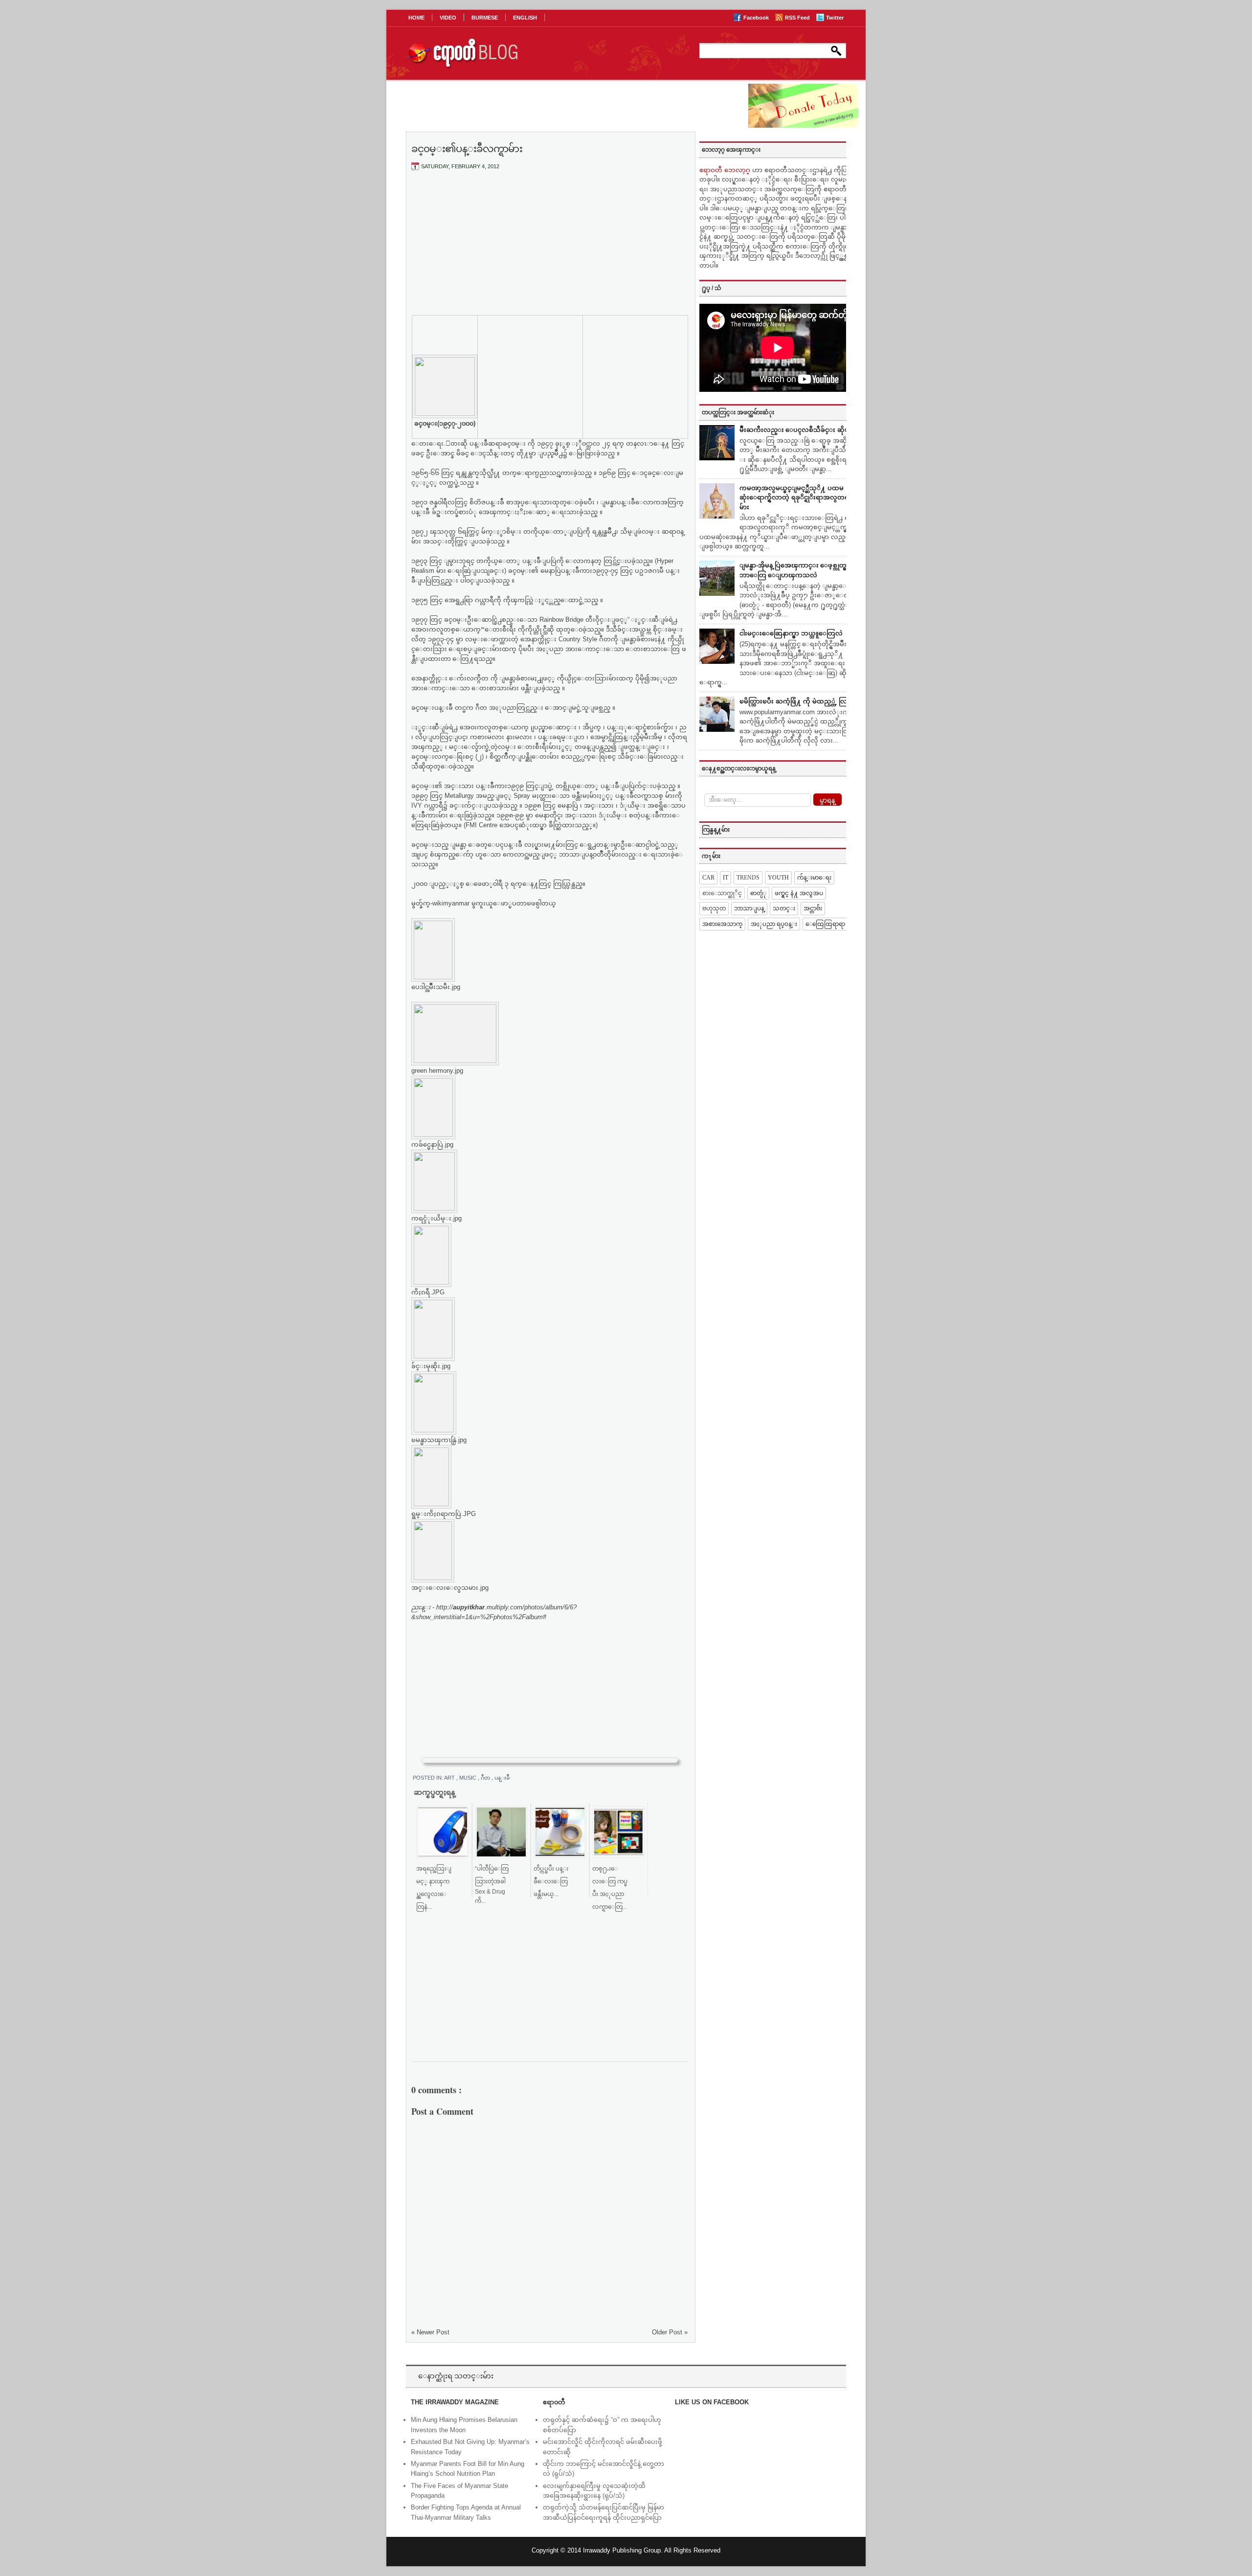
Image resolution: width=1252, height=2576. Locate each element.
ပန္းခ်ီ (502, 1778)
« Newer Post (430, 2332)
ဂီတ (486, 1778)
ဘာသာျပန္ (749, 908)
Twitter (835, 18)
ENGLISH (525, 18)
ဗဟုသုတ (714, 908)
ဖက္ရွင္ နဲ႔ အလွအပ (799, 893)
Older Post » (670, 2332)
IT (726, 878)
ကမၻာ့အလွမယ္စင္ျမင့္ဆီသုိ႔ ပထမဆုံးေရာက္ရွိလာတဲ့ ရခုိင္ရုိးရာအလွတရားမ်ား (797, 497)
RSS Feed (798, 18)
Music (469, 1778)
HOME (416, 18)
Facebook (757, 18)
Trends (748, 878)
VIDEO (448, 18)
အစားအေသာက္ (722, 924)
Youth (778, 878)
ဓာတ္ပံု (758, 893)
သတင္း (784, 908)
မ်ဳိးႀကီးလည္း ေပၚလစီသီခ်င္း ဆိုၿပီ (796, 430)
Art (450, 1778)
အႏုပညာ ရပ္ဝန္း (774, 924)
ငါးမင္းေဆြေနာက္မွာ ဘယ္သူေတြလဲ (791, 633)
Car (708, 878)
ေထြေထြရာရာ (825, 924)
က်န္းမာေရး (814, 878)
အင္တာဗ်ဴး (813, 908)
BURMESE (485, 18)
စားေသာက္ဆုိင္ (722, 893)
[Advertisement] (550, 251)
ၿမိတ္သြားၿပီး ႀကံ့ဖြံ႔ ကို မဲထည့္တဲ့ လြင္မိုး (797, 701)
